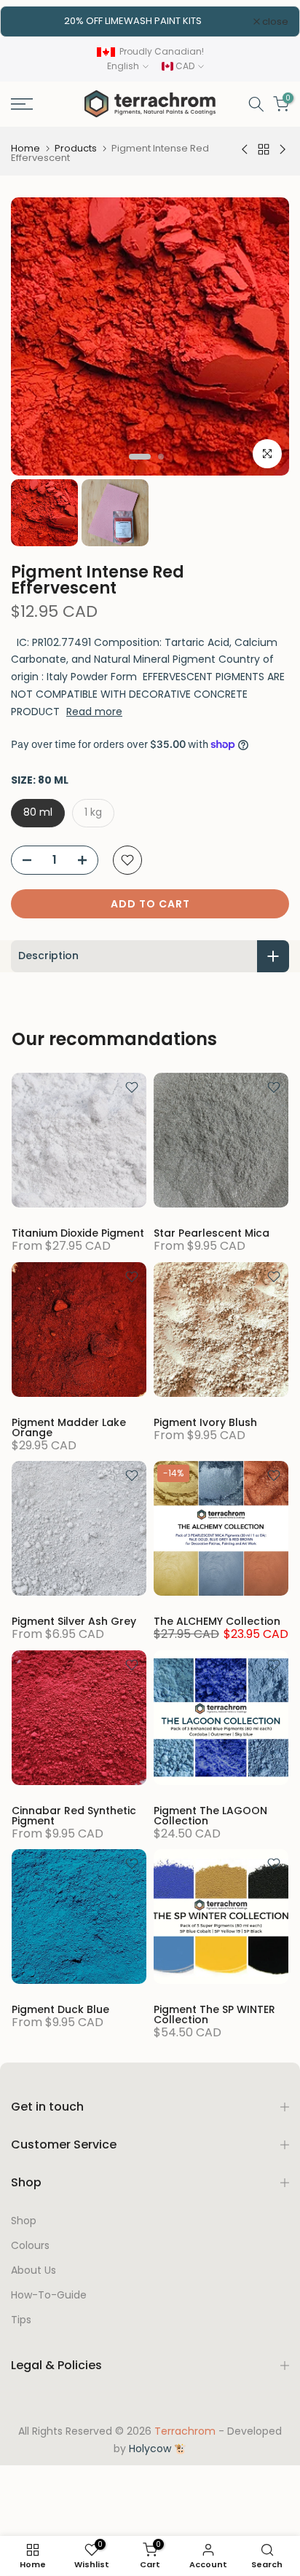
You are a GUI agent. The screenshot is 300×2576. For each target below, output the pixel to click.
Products (76, 148)
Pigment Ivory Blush (205, 1422)
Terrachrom (185, 2431)
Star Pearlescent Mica (212, 1233)
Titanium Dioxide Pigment (78, 1233)
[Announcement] (133, 21)
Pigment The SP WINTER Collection (214, 2014)
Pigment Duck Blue (60, 2009)
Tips (21, 2320)
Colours (30, 2246)
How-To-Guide (49, 2295)
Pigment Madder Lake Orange (69, 1427)
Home (25, 148)
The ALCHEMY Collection (217, 1621)
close (274, 21)
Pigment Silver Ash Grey (74, 1621)
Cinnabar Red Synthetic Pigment (74, 1816)
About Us (33, 2270)
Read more (94, 712)
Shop (24, 2221)
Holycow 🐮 (158, 2449)
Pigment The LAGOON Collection (210, 1816)
